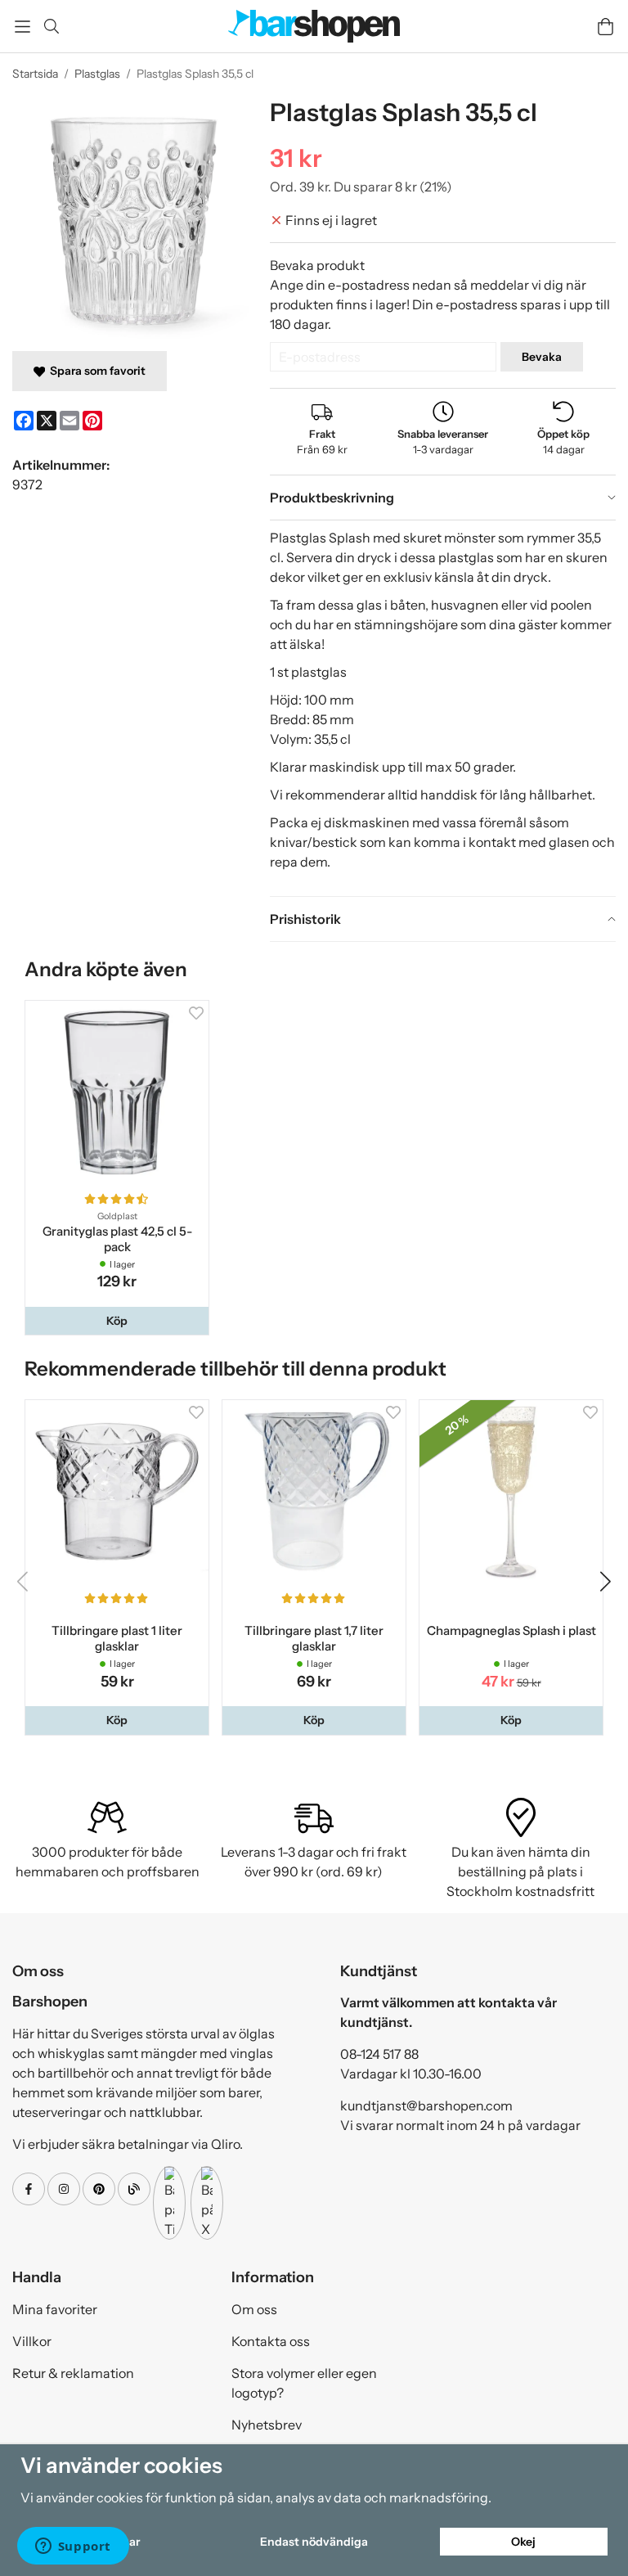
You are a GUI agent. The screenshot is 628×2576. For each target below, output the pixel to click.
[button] (117, 1321)
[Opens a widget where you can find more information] (73, 2547)
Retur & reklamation (73, 2373)
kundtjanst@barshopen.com (426, 2105)
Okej (523, 2542)
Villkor (32, 2341)
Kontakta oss (271, 2341)
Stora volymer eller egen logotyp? (304, 2383)
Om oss (254, 2309)
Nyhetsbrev (267, 2425)
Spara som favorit (95, 371)
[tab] (443, 498)
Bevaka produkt (317, 265)
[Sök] (51, 26)
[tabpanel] (443, 708)
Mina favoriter (55, 2309)
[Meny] (22, 27)
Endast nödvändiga (314, 2542)
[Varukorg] (606, 27)
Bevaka (542, 357)
